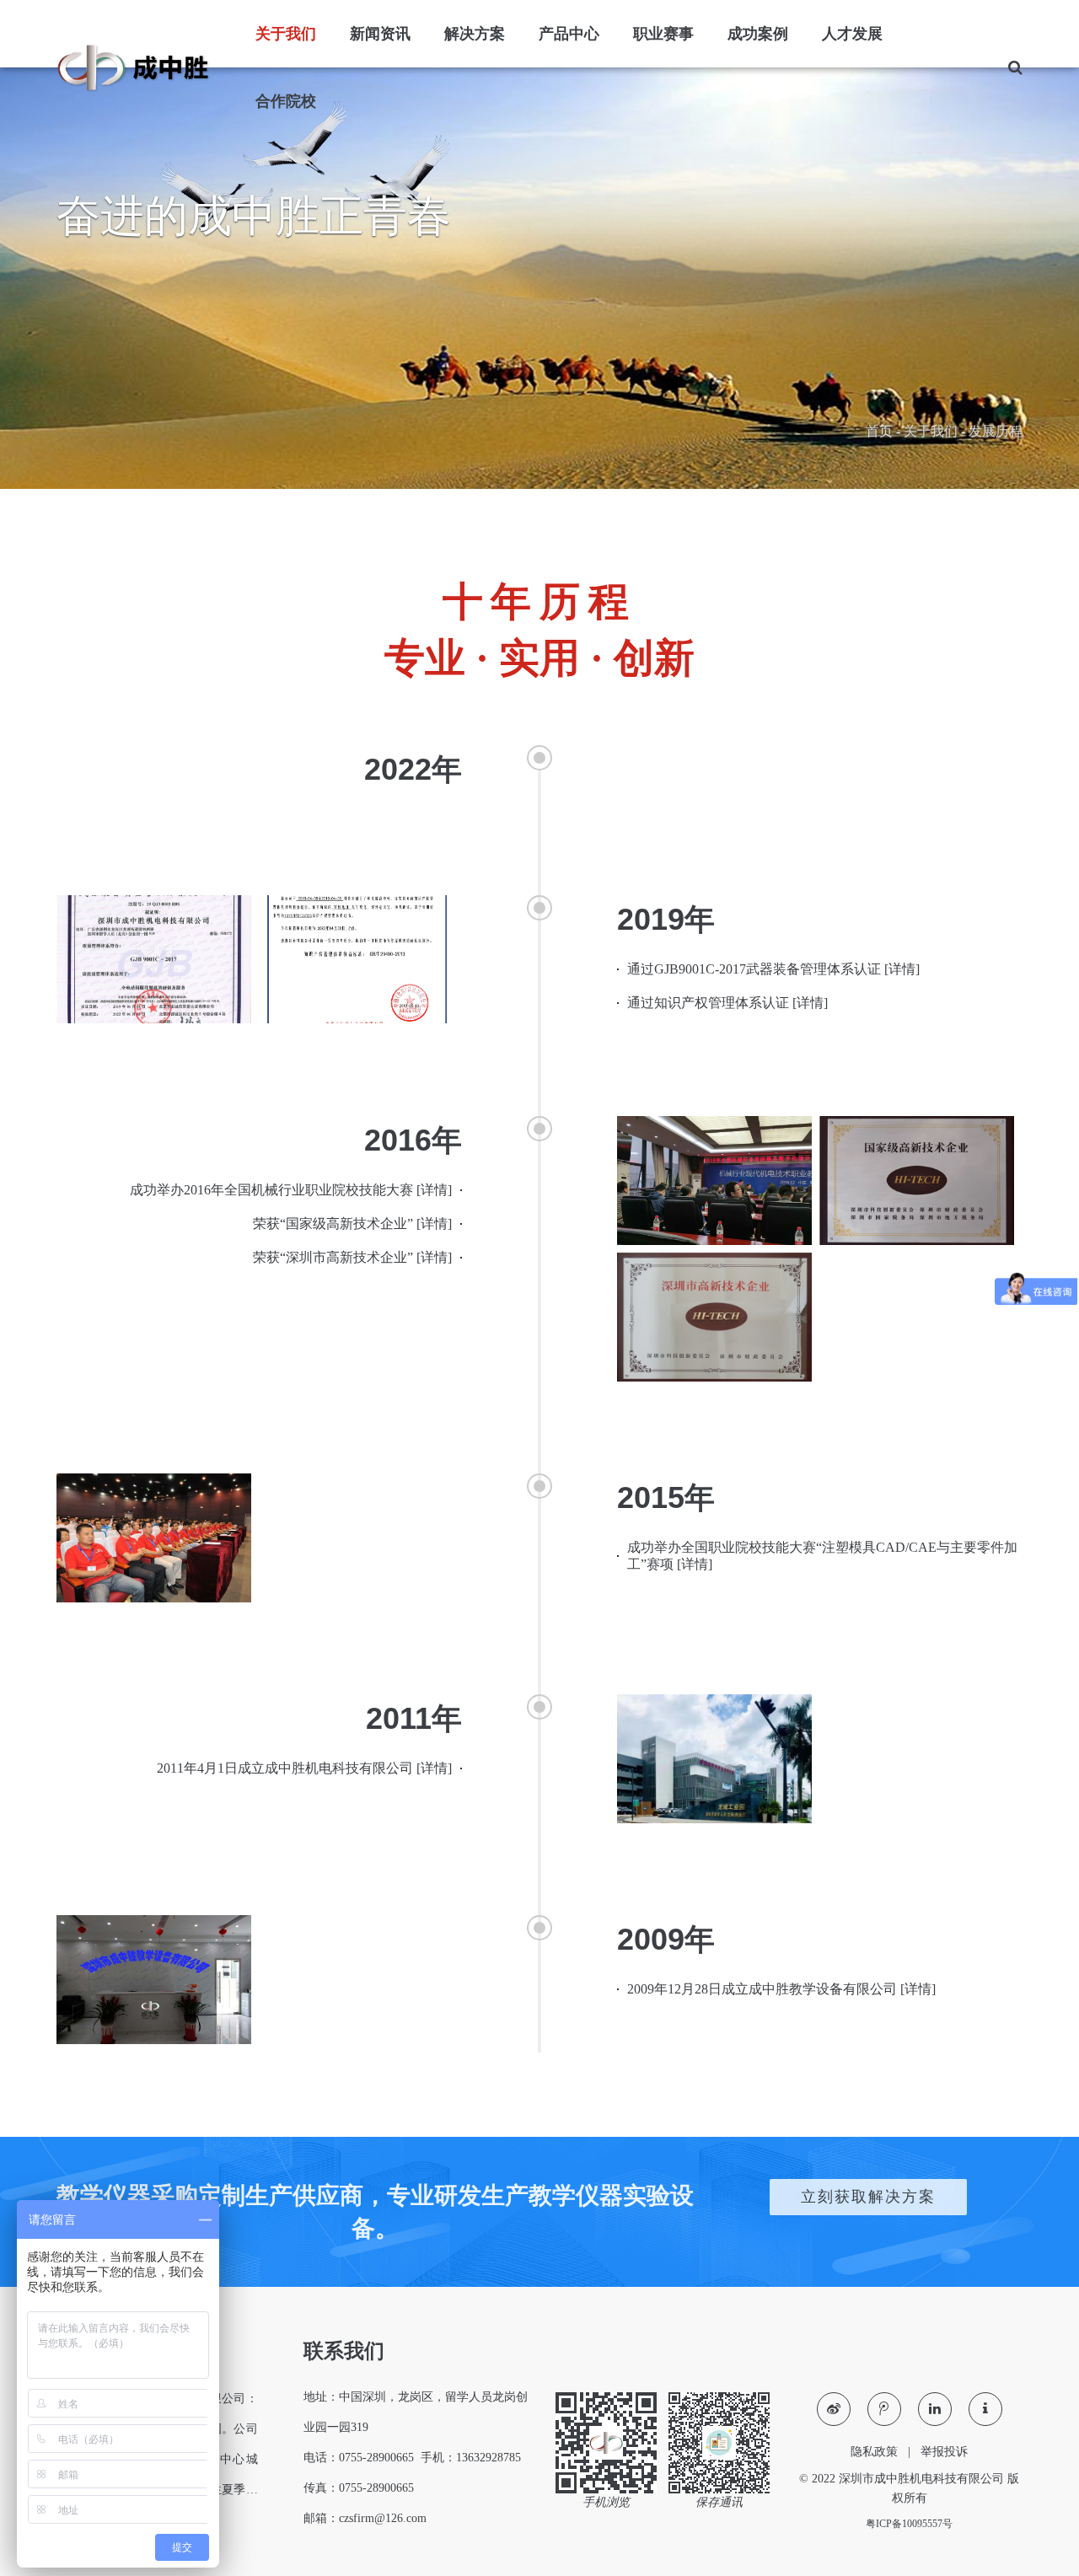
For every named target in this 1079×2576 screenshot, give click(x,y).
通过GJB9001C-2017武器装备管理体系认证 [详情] (773, 969)
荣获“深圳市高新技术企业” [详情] (352, 1257)
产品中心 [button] (569, 34)
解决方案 (475, 34)
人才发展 (852, 34)
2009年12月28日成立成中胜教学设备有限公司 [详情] (781, 1989)
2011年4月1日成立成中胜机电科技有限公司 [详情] (304, 1768)
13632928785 (489, 2458)
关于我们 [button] (286, 34)
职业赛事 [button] (663, 34)
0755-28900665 (376, 2458)
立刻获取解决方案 (868, 2197)
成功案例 (758, 34)
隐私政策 (874, 2452)
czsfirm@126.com (383, 2518)
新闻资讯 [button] (380, 34)
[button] (1007, 67)
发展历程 (996, 431)
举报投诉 (944, 2452)
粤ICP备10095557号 (909, 2524)
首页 (879, 431)
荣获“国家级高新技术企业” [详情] (352, 1224)
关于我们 (931, 431)
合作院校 (286, 101)
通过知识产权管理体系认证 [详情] (727, 1003)
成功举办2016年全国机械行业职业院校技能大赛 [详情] (291, 1190)
